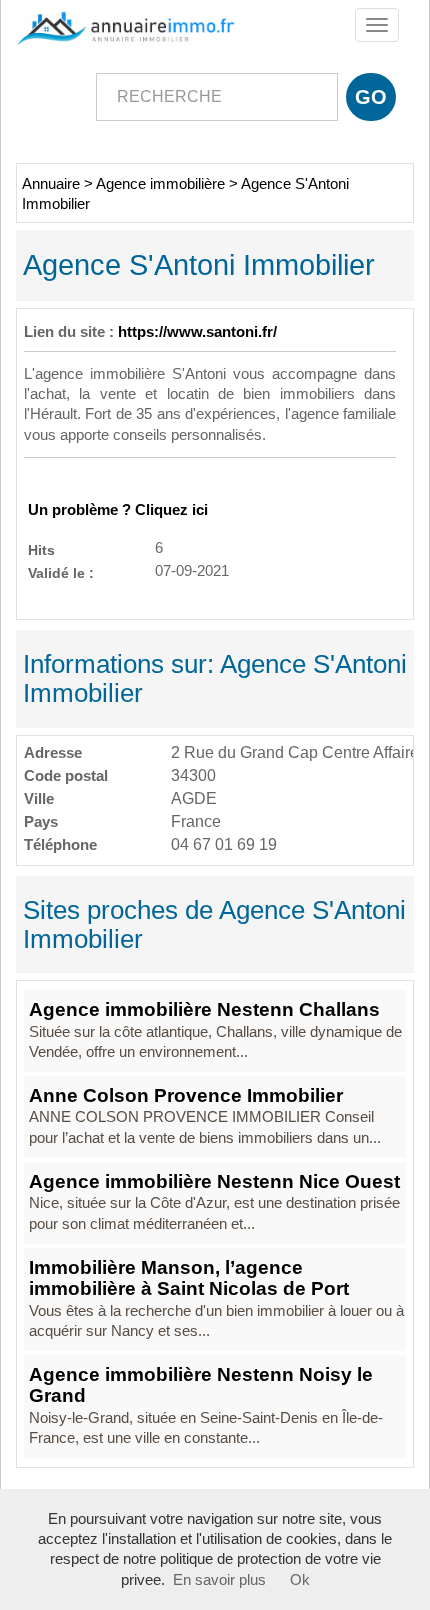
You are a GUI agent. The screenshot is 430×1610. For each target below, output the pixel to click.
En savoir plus (219, 1580)
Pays (41, 821)
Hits (41, 549)
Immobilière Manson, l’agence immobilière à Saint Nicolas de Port (189, 1278)
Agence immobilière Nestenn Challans (204, 1009)
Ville (39, 798)
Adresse (53, 752)
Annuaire (51, 184)
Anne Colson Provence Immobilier (186, 1095)
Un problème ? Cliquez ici (118, 510)
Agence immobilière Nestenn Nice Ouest (214, 1181)
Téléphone (60, 844)
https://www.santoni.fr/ (197, 332)
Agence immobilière (160, 184)
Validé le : (61, 572)
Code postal (66, 775)
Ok (300, 1580)
